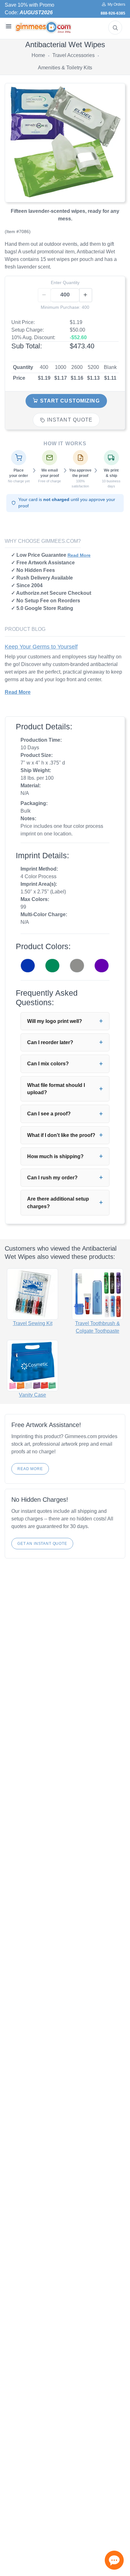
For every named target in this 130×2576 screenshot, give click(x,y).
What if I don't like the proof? (61, 1135)
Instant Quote (69, 420)
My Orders (115, 4)
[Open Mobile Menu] (8, 26)
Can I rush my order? (52, 1178)
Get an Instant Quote (42, 1544)
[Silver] (77, 966)
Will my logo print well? (55, 1021)
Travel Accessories (74, 55)
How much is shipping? (55, 1156)
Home (38, 55)
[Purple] (102, 966)
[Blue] (28, 966)
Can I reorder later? (50, 1042)
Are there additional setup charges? (58, 1202)
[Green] (52, 966)
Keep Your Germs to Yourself (41, 647)
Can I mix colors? (48, 1064)
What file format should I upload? (56, 1089)
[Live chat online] (114, 2560)
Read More (79, 555)
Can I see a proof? (49, 1114)
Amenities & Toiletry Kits (65, 68)
